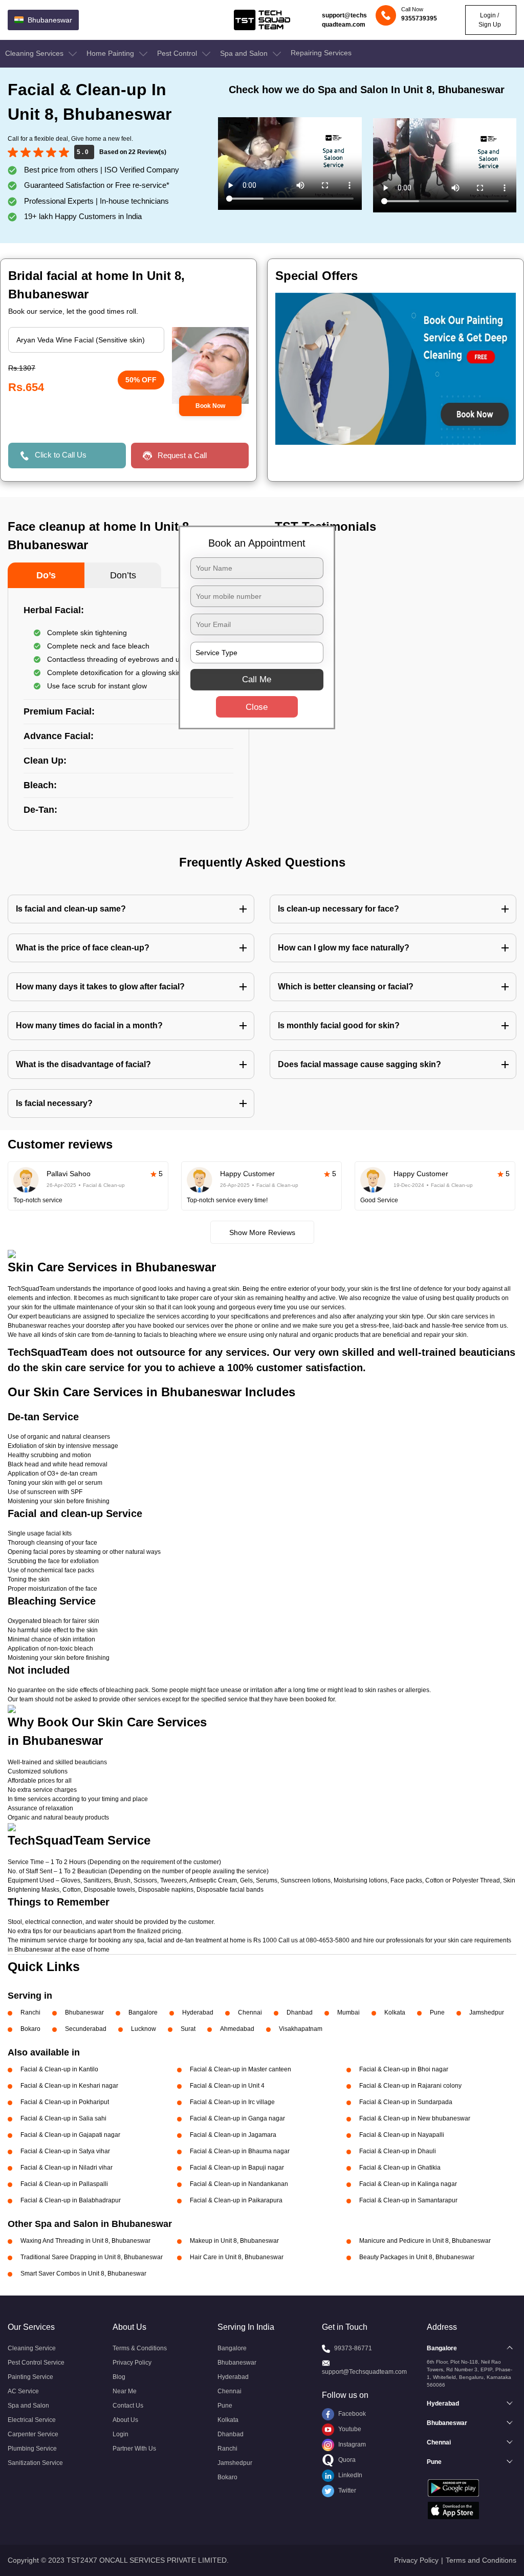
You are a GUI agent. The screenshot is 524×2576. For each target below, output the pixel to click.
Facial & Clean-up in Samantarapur (408, 2200)
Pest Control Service (36, 2363)
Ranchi (30, 2012)
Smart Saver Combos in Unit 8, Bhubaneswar (83, 2274)
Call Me (257, 679)
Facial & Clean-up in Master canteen (241, 2069)
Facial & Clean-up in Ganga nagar (237, 2118)
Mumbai (348, 2012)
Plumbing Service (32, 2449)
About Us (125, 2420)
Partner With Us (134, 2449)
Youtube (349, 2429)
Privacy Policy (132, 2363)
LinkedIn (350, 2475)
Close (257, 707)
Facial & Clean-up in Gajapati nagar (70, 2135)
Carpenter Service (33, 2434)
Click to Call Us (61, 455)
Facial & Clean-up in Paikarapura (236, 2200)
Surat (188, 2029)
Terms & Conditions (140, 2348)
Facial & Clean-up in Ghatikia (400, 2168)
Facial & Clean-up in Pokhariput (65, 2102)
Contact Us (128, 2406)
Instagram (351, 2444)
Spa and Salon (245, 53)
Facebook (351, 2414)
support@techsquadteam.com (344, 20)
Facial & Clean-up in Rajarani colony (410, 2086)
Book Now (210, 406)
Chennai (250, 2012)
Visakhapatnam (301, 2029)
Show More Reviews (262, 1232)
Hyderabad (198, 2012)
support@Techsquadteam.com (364, 2372)
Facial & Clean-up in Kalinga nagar (408, 2184)
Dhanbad (300, 2012)
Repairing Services (321, 53)
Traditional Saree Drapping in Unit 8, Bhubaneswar (92, 2257)
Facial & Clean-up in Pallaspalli (64, 2184)
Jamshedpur (487, 2012)
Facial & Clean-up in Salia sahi (63, 2118)
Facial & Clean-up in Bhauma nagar (240, 2151)
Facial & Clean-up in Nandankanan (239, 2184)
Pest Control (178, 53)
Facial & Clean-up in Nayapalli (402, 2135)
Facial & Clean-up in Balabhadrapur (71, 2200)
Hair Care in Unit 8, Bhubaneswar (237, 2257)
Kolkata (395, 2012)
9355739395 (419, 18)
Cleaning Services (35, 53)
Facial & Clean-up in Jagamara (233, 2135)
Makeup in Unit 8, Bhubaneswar (234, 2241)
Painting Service (30, 2377)
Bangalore (143, 2012)
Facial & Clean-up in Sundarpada (406, 2102)
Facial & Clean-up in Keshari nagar (69, 2086)
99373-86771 (353, 2348)
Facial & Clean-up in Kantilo (59, 2069)
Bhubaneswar (84, 2012)
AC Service (23, 2391)
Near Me (125, 2391)
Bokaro (30, 2029)
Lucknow (144, 2029)
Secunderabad (86, 2029)
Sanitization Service (35, 2463)
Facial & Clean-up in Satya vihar (65, 2151)
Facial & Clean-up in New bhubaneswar (415, 2118)
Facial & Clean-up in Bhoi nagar (404, 2069)
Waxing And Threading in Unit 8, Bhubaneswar (85, 2241)
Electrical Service (32, 2420)
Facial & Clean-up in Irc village (232, 2102)
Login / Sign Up (490, 20)
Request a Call (182, 455)
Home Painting (111, 53)
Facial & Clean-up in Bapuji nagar (237, 2168)
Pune (437, 2012)
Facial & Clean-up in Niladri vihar (67, 2168)
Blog (119, 2377)
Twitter (346, 2491)
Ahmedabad (237, 2029)
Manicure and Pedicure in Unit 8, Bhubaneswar (425, 2241)
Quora (346, 2460)
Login (121, 2434)
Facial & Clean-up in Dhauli (398, 2151)
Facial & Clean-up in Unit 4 (227, 2086)
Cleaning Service (32, 2348)
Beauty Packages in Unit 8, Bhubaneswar (417, 2257)
